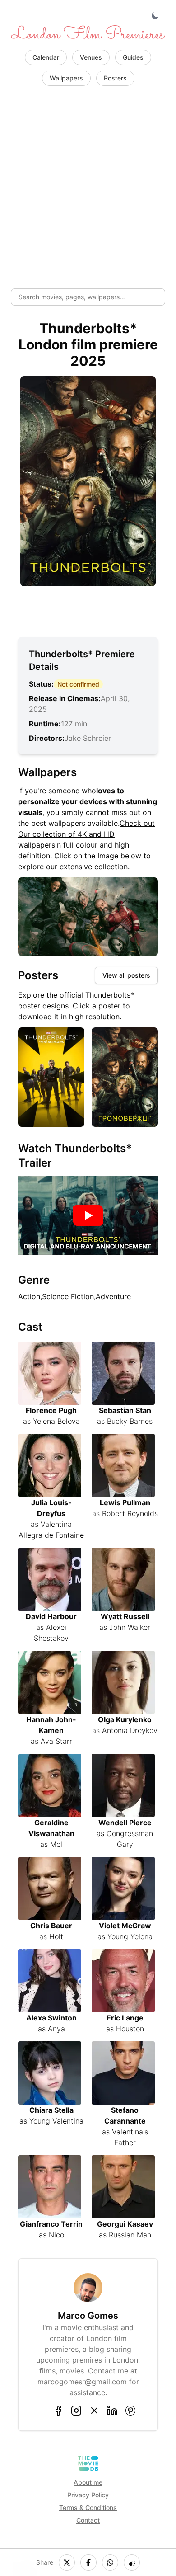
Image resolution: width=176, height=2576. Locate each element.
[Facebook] (58, 2411)
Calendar (46, 57)
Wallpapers (66, 78)
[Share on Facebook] (88, 2562)
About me (88, 2482)
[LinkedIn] (112, 2411)
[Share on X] (67, 2562)
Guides (133, 57)
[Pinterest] (130, 2411)
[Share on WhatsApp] (110, 2562)
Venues (91, 57)
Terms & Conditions (88, 2508)
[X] (94, 2411)
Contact (88, 2520)
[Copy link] (132, 2562)
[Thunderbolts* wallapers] (88, 917)
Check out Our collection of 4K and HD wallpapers (86, 834)
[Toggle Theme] (156, 16)
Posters (115, 78)
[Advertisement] (88, 189)
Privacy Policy (88, 2495)
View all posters (126, 975)
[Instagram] (76, 2411)
